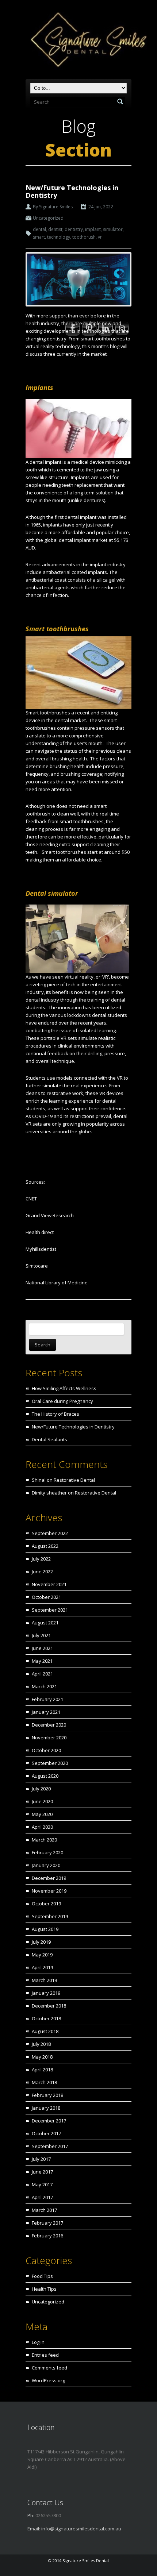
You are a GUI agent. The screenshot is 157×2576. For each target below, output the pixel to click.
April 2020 (42, 1827)
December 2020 (49, 1725)
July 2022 (41, 1559)
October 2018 (46, 2018)
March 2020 (44, 1840)
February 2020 (47, 1852)
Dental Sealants (49, 1439)
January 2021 (46, 1712)
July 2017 (41, 2159)
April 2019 (42, 1967)
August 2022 (45, 1546)
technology (59, 237)
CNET (31, 1199)
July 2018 (41, 2044)
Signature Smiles (56, 207)
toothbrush (84, 237)
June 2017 (42, 2172)
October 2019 (46, 1904)
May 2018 (42, 2057)
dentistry (74, 229)
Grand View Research (50, 1215)
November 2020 (49, 1738)
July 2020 (41, 1789)
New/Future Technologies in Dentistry (72, 191)
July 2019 (41, 1942)
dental (39, 229)
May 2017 (42, 2184)
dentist (55, 229)
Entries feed (45, 2355)
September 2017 (50, 2146)
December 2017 (49, 2121)
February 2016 (47, 2236)
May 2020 (42, 1814)
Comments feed (49, 2368)
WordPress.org (48, 2380)
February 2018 (47, 2095)
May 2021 (42, 1661)
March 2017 (44, 2210)
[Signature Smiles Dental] (81, 41)
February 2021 (47, 1699)
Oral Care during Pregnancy (62, 1401)
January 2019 (46, 1993)
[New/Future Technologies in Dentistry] (78, 279)
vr (100, 237)
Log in (38, 2342)
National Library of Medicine (57, 1283)
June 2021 (42, 1648)
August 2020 (45, 1776)
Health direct (40, 1232)
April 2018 (42, 2070)
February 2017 (47, 2223)
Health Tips (44, 2289)
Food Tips (42, 2276)
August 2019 (45, 1929)
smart (39, 237)
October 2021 (46, 1597)
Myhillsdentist (41, 1249)
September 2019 (50, 1916)
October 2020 (46, 1750)
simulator (113, 229)
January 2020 (46, 1865)
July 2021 (41, 1635)
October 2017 (46, 2133)
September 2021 (50, 1610)
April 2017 (42, 2197)
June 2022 (42, 1572)
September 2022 (50, 1533)
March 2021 (44, 1686)
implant (93, 229)
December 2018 (49, 2006)
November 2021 (49, 1584)
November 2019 (49, 1891)
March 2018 (44, 2082)
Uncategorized (48, 218)
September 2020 (50, 1763)
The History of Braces (55, 1414)
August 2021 (45, 1623)
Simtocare (37, 1266)
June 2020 (42, 1801)
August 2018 (45, 2031)
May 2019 (42, 1955)
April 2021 (42, 1674)
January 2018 (46, 2108)
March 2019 (44, 1980)
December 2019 (49, 1878)
